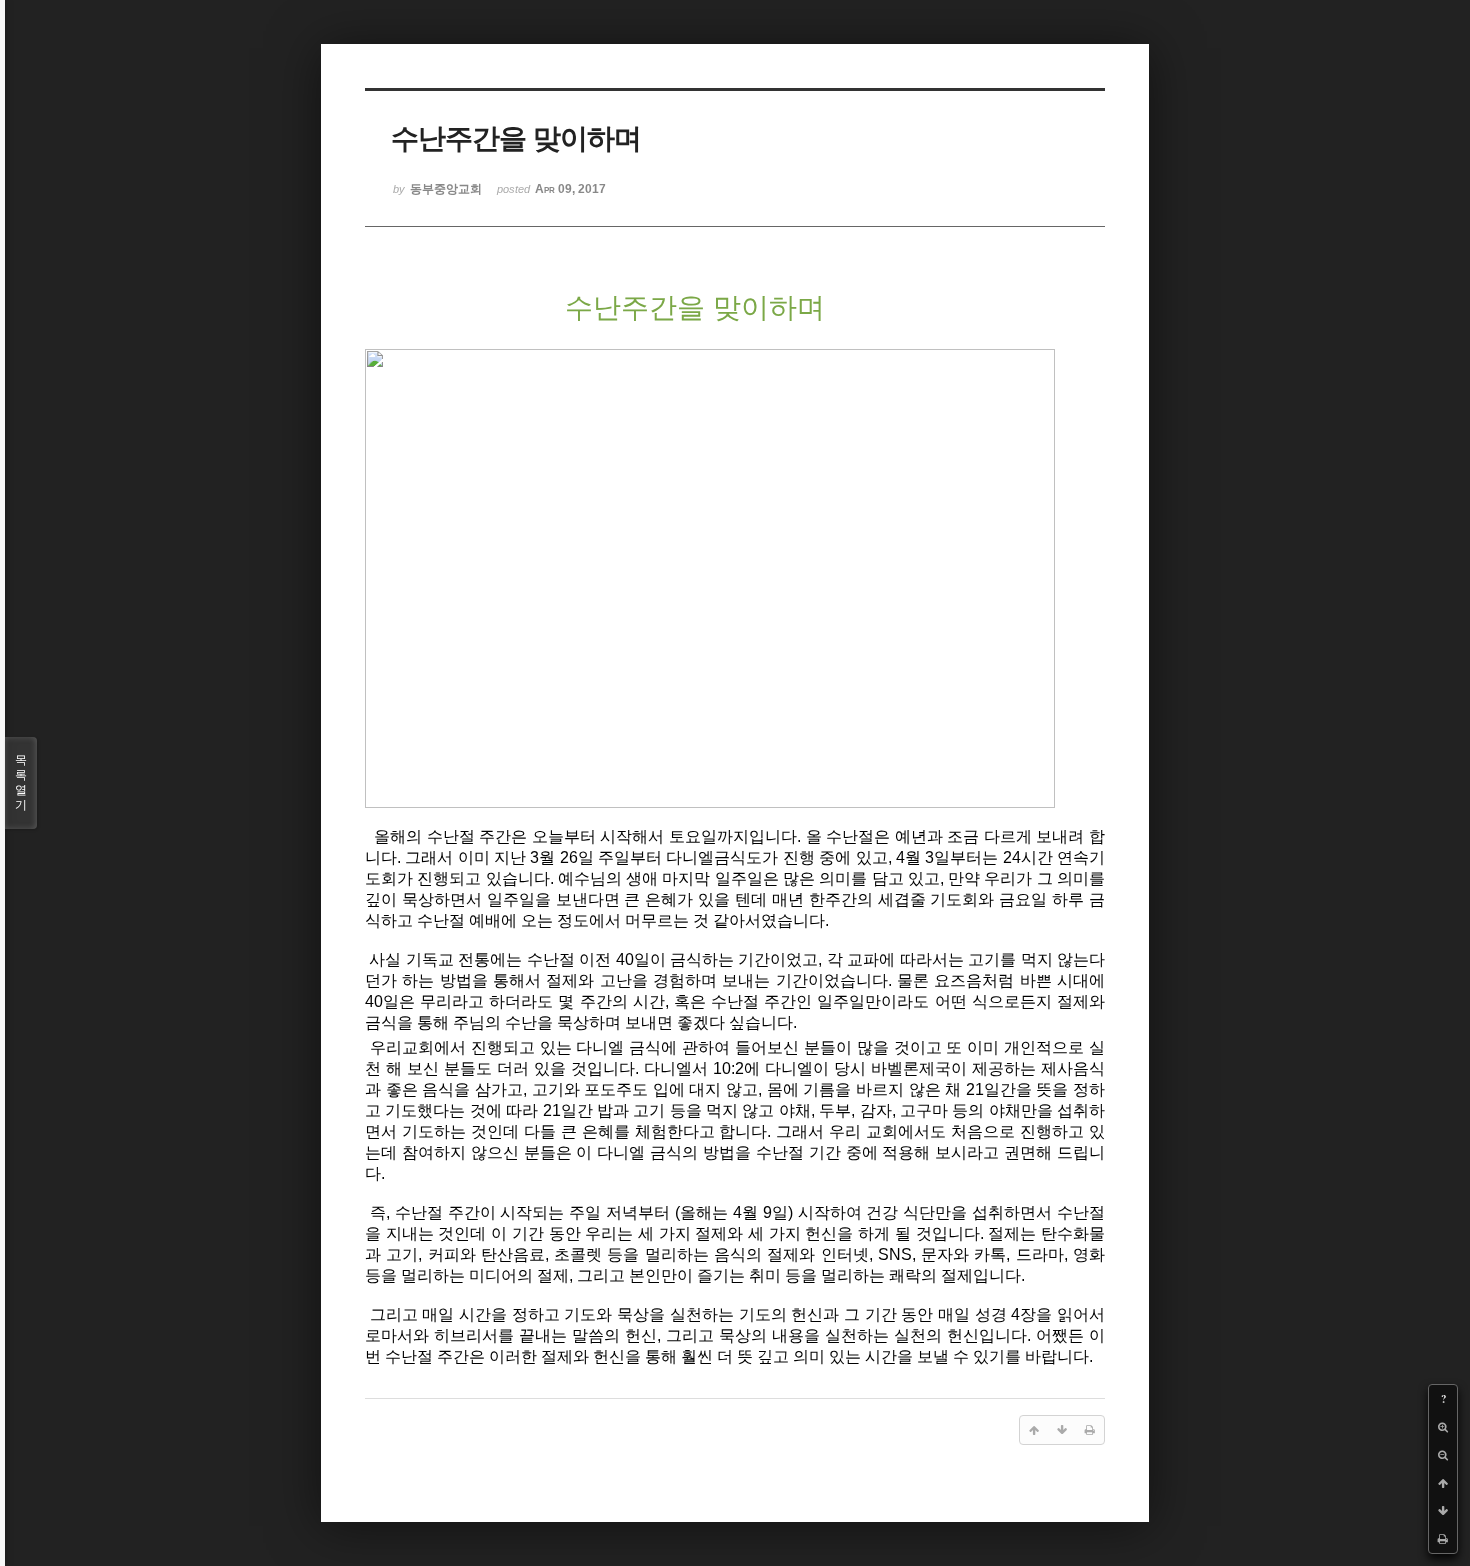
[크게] (1443, 1427)
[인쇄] (1443, 1539)
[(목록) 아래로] (1443, 1511)
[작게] (1443, 1455)
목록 (21, 782)
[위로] (1443, 1483)
